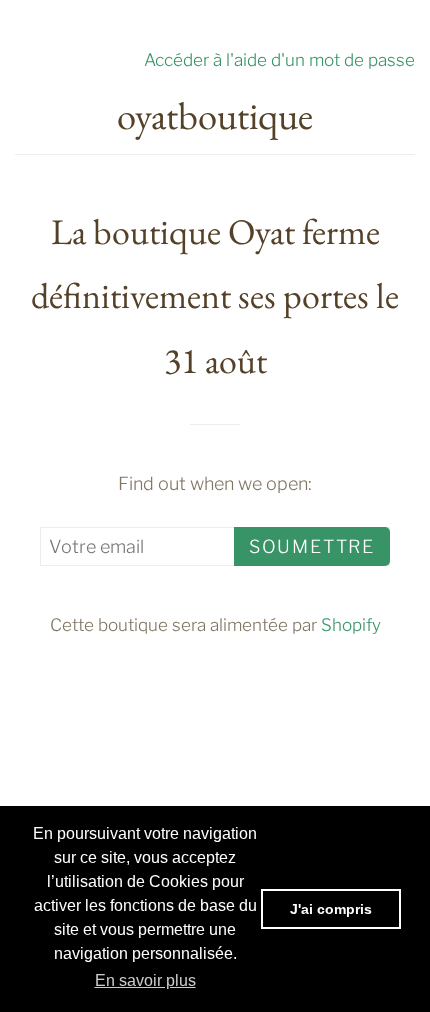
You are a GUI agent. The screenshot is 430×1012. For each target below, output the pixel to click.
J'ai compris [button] (331, 909)
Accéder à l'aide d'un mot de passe (279, 59)
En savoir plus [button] (145, 980)
